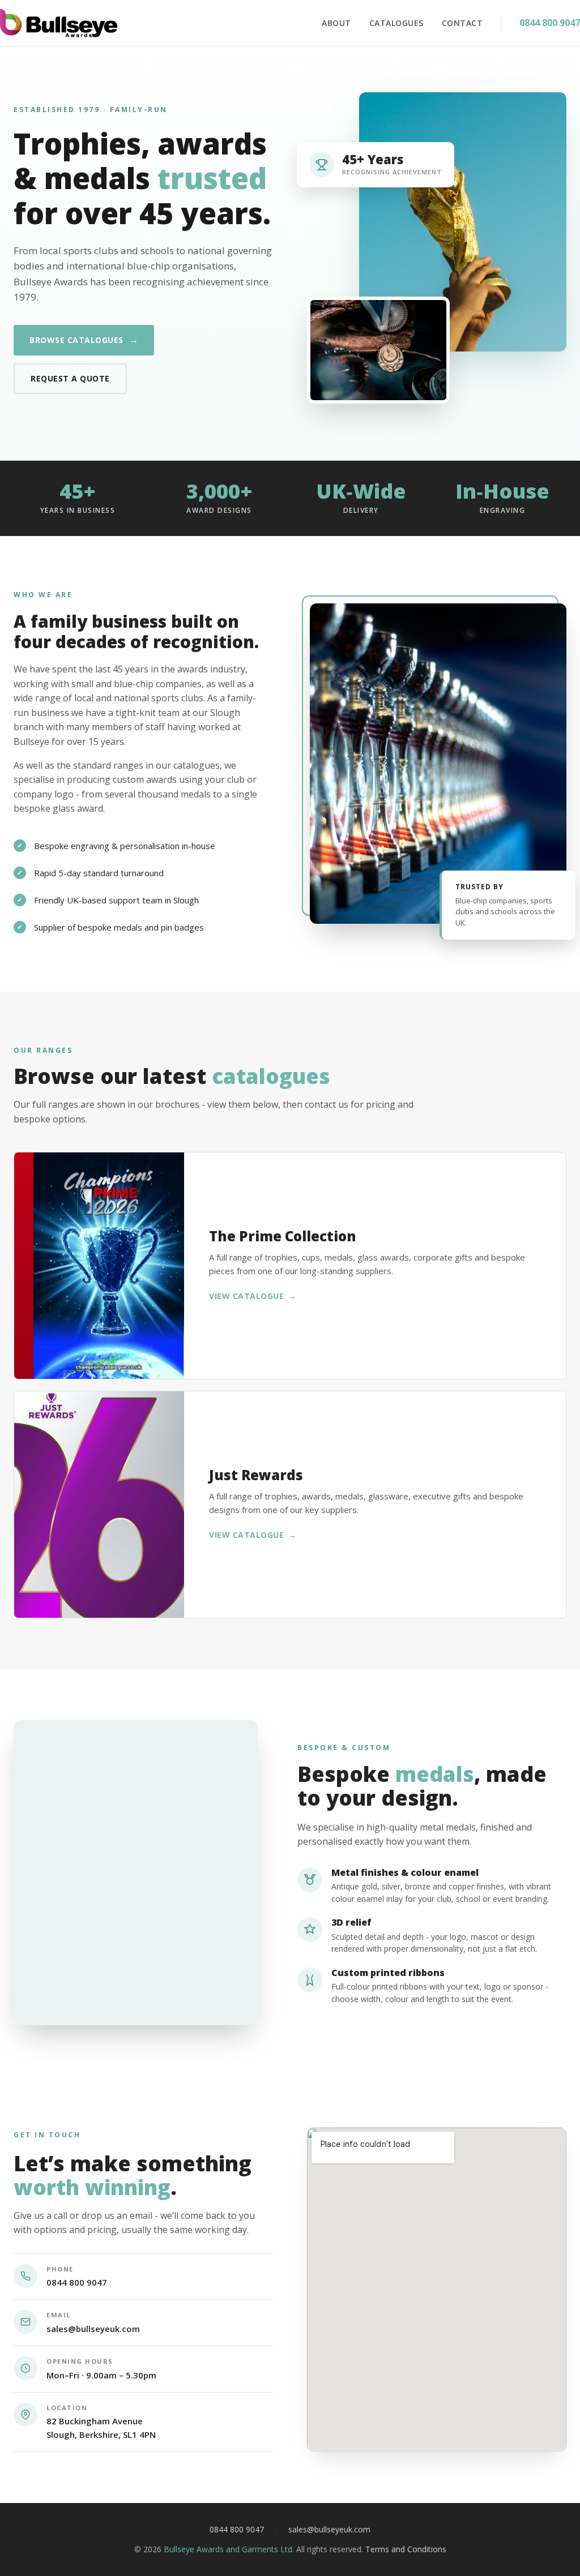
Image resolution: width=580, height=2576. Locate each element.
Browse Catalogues (84, 340)
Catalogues (396, 23)
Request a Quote (70, 378)
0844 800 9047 (550, 23)
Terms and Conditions (406, 2549)
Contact (462, 23)
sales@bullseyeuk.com (93, 2329)
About (336, 23)
